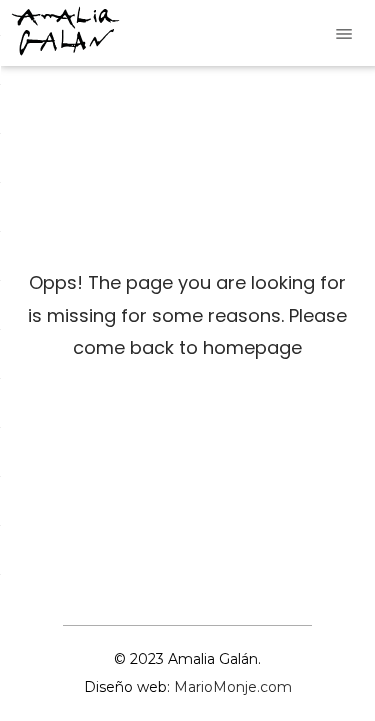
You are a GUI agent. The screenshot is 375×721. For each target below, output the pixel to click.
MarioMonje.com (233, 687)
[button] (344, 33)
